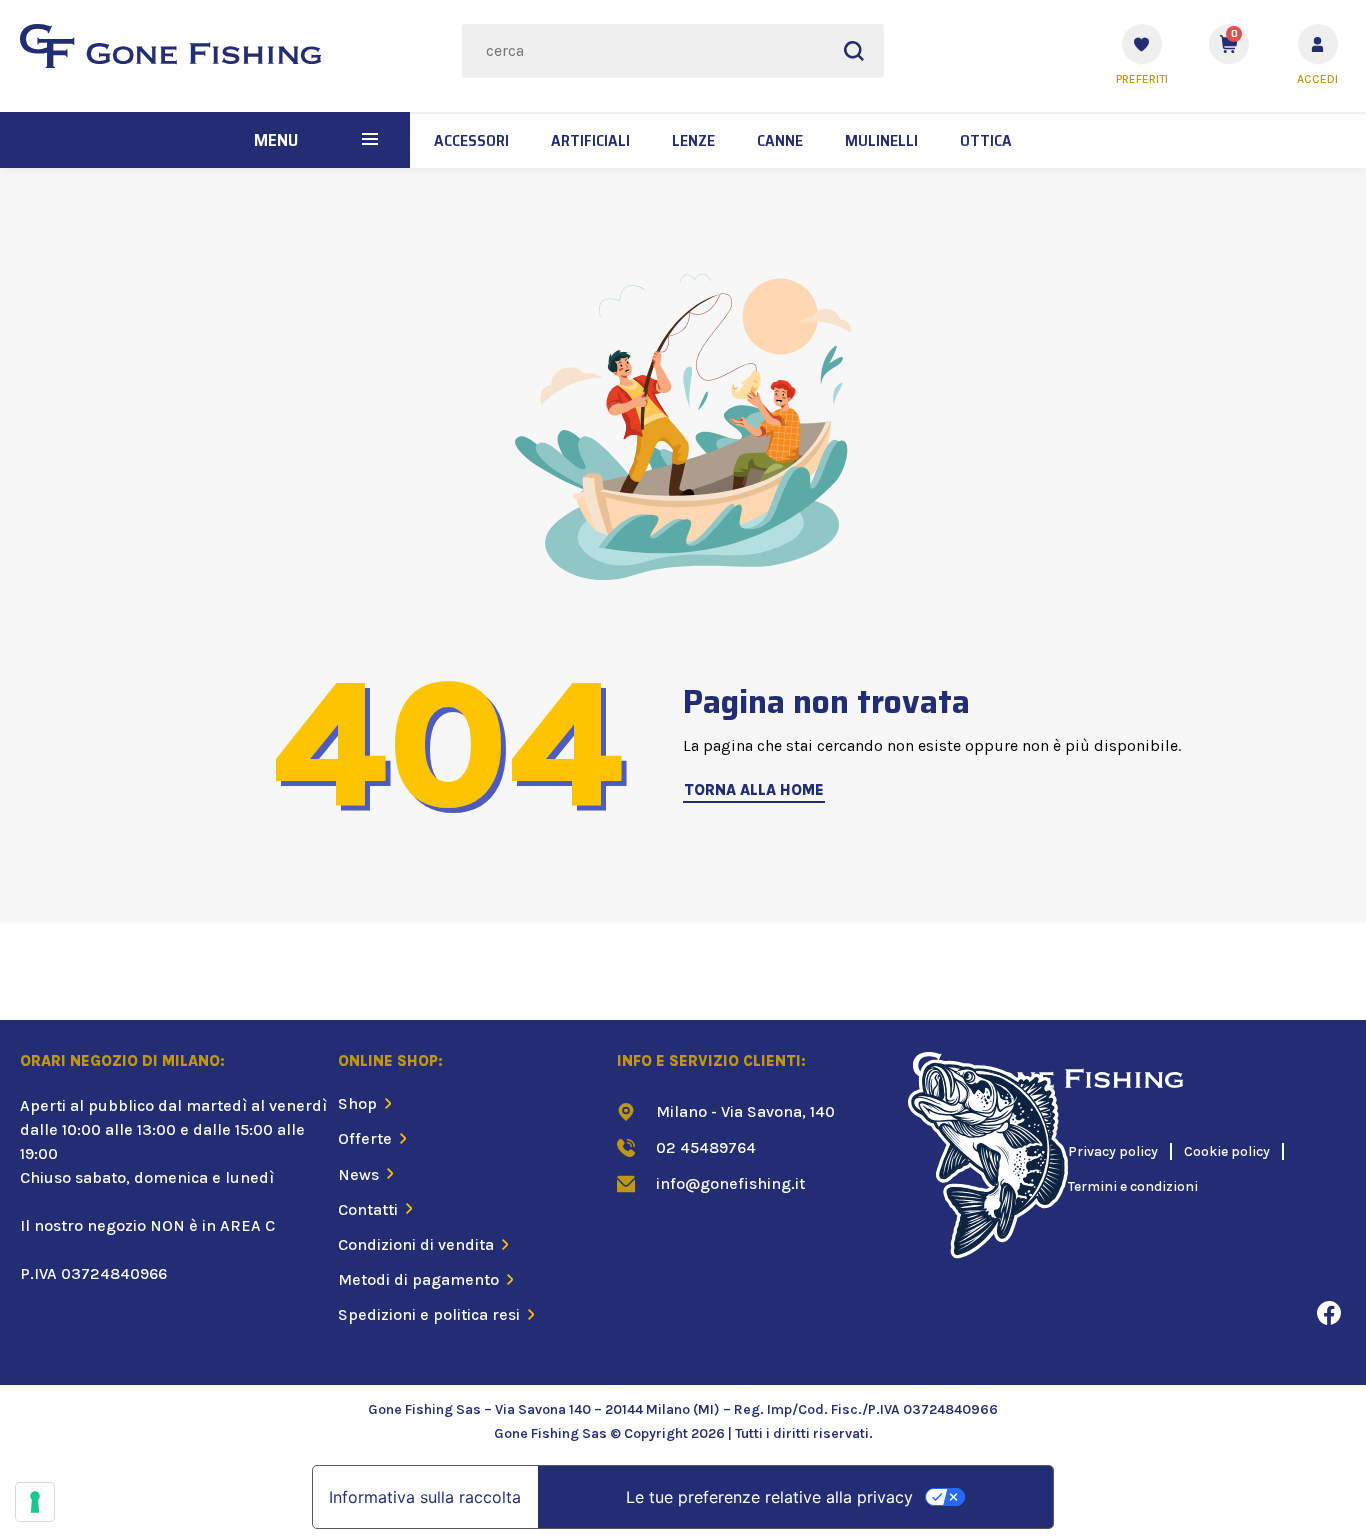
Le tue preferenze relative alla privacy (769, 1497)
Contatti (368, 1209)
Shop (357, 1103)
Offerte (365, 1138)
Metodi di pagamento (418, 1279)
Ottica (986, 140)
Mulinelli (881, 140)
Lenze (693, 140)
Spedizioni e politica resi (429, 1314)
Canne (780, 140)
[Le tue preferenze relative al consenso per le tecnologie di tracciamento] (35, 1502)
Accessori (471, 140)
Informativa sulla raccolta (425, 1497)
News (358, 1174)
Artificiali (590, 140)
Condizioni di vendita (416, 1244)
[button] (370, 140)
